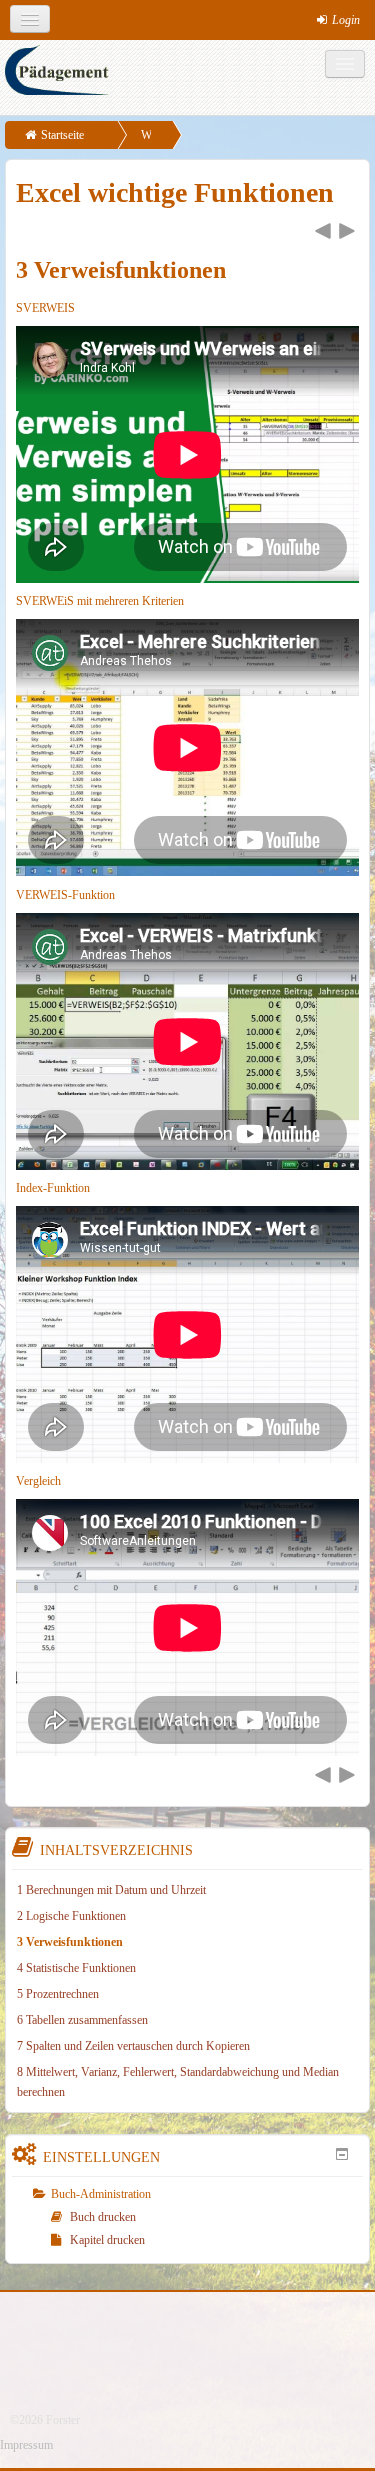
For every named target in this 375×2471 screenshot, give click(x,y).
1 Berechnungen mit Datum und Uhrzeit (111, 1890)
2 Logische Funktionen (71, 1916)
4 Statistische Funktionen (76, 1968)
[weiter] (347, 232)
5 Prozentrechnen (58, 1994)
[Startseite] (190, 77)
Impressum (26, 2445)
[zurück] (323, 232)
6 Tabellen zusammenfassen (82, 2020)
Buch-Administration (101, 2194)
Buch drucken (103, 2217)
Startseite (62, 135)
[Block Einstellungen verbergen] (342, 2154)
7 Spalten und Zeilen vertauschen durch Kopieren (133, 2046)
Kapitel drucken (107, 2240)
